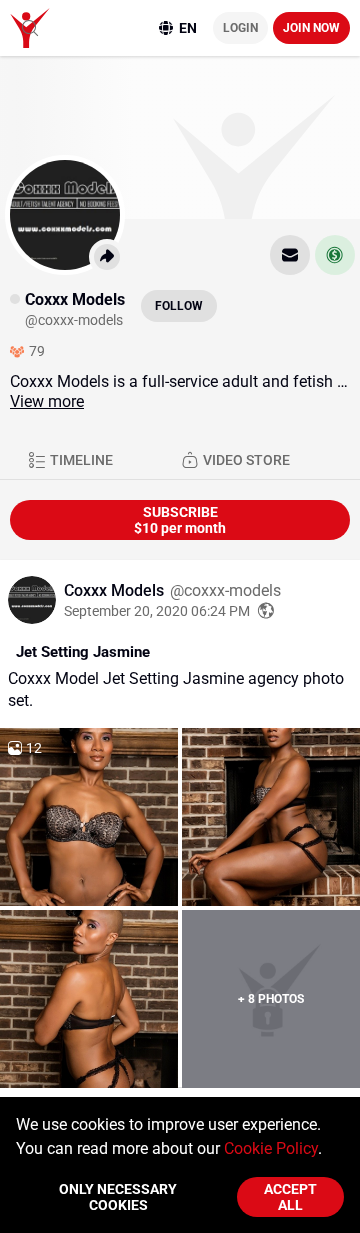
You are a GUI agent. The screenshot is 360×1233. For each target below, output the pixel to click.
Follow (179, 306)
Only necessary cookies (118, 1197)
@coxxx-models (225, 590)
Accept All (290, 1197)
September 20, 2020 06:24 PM (157, 611)
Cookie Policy (271, 1148)
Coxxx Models (116, 590)
